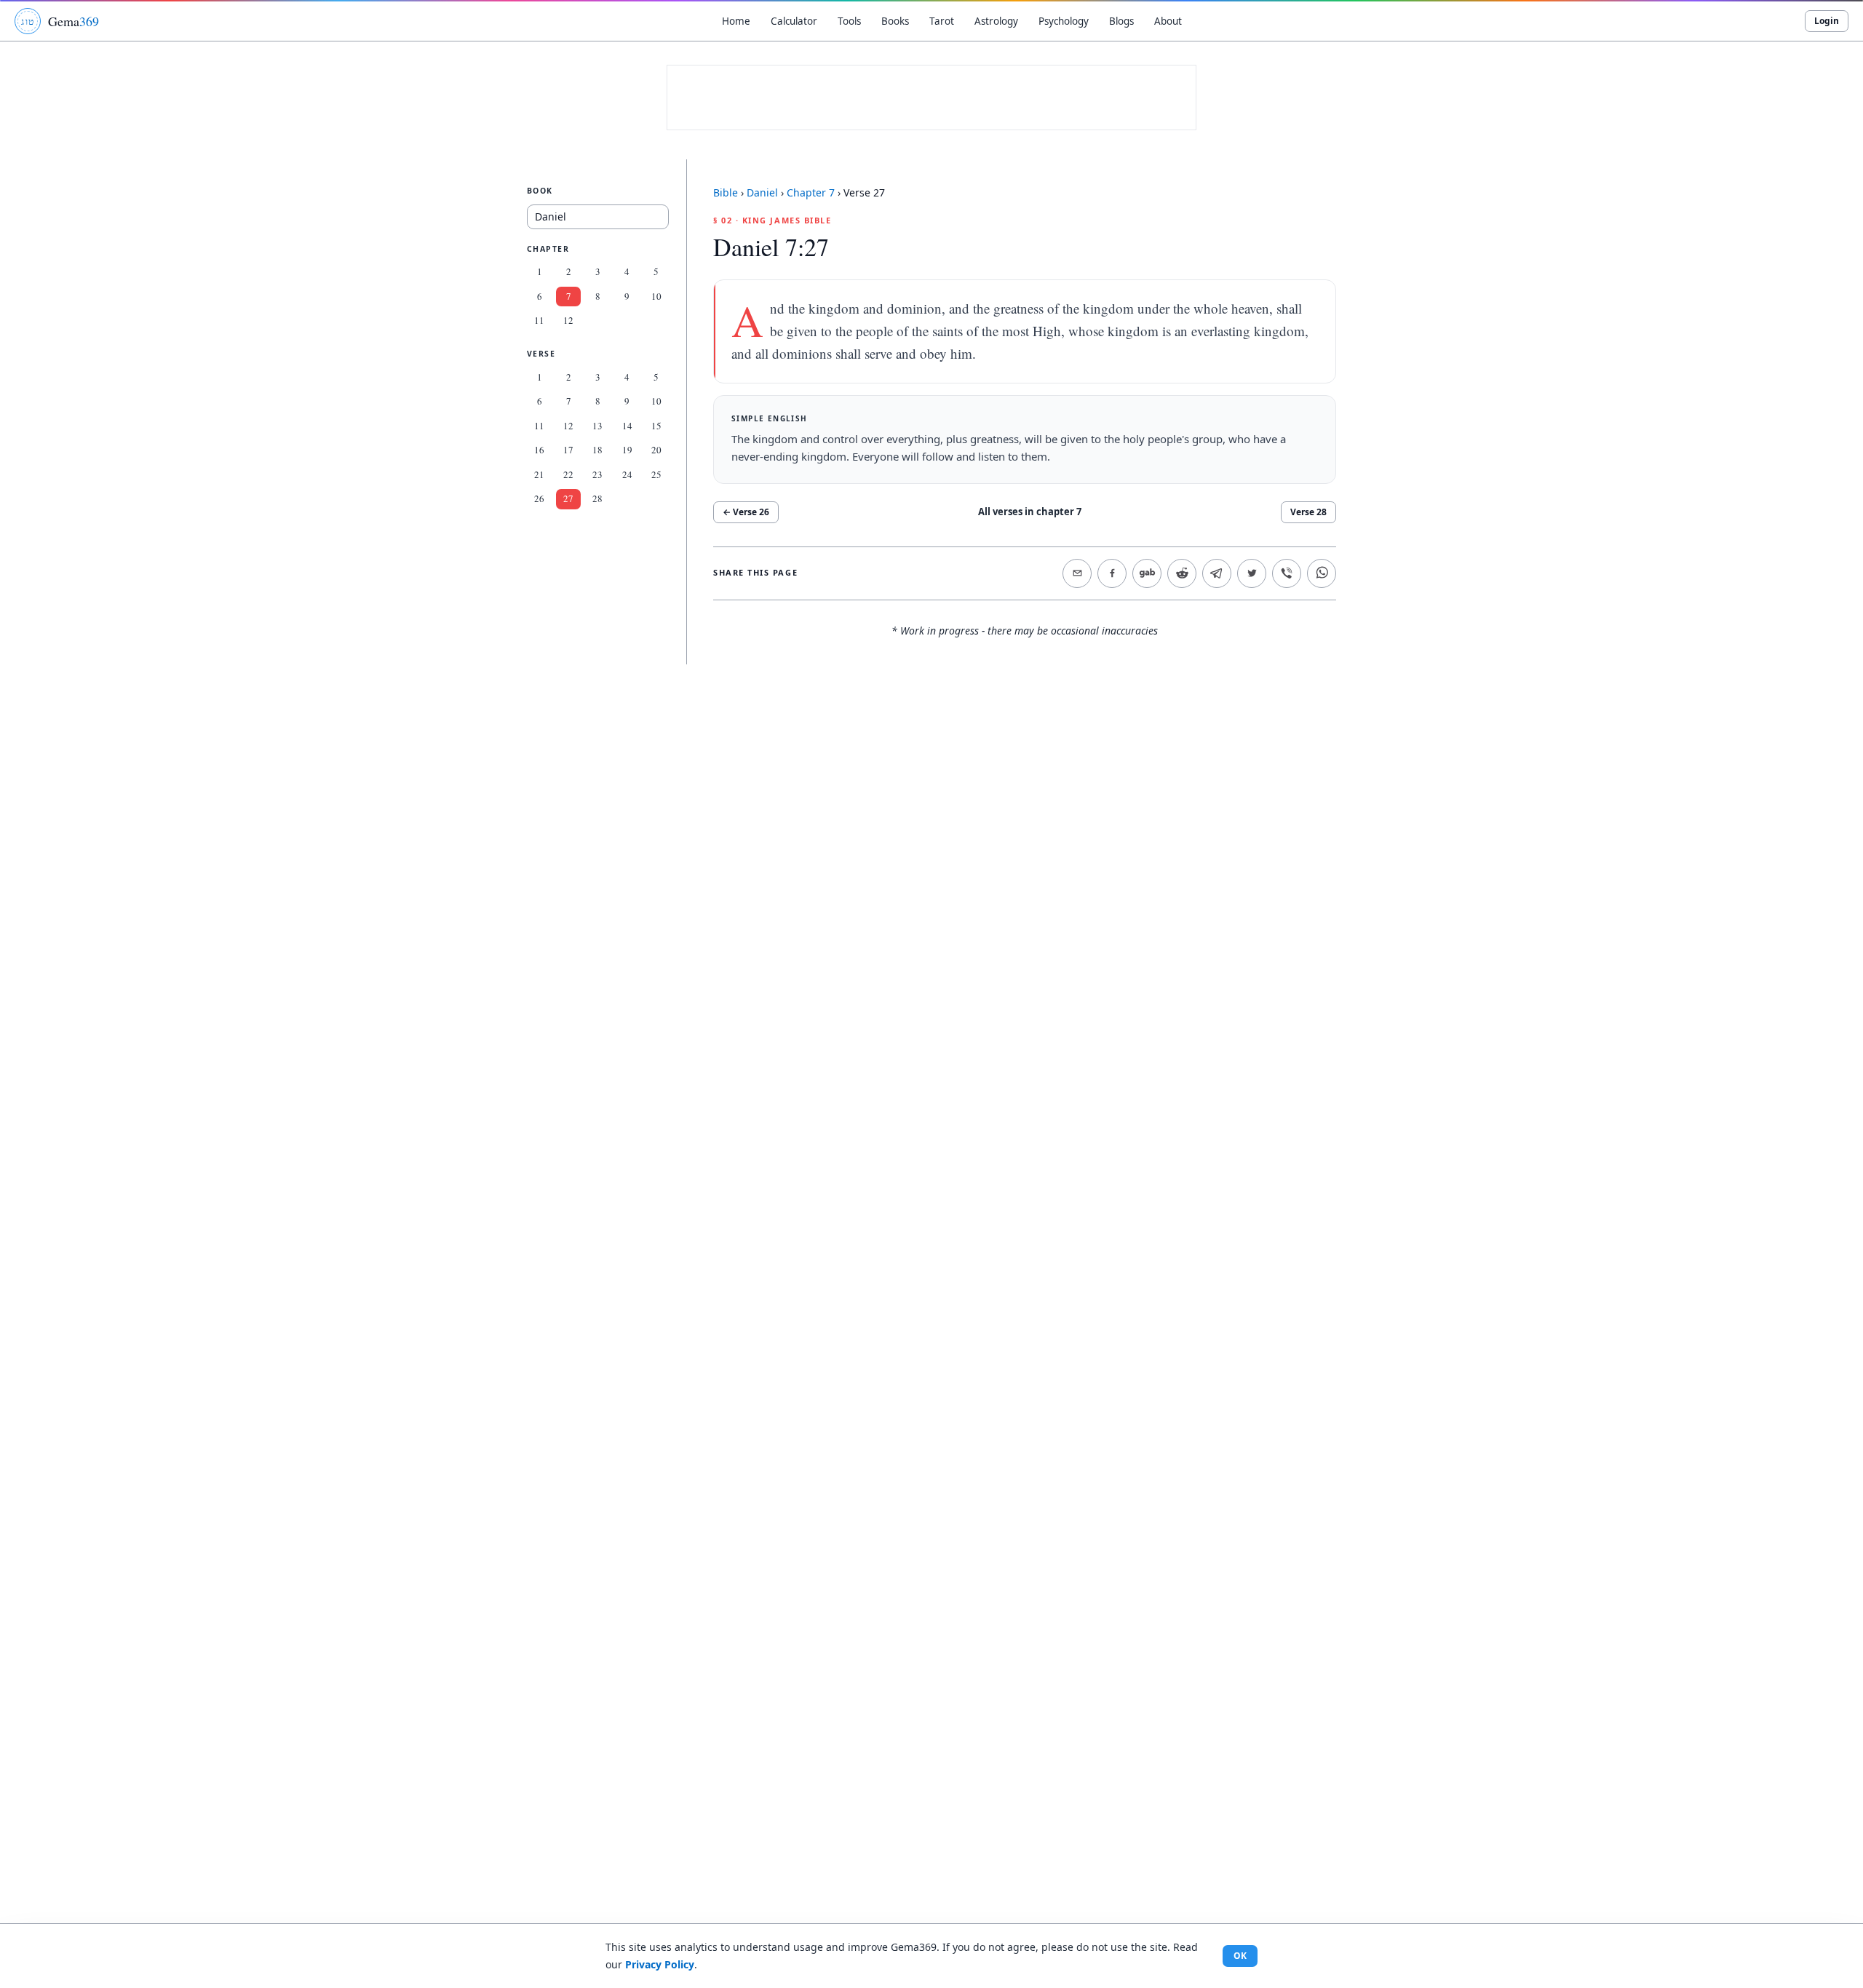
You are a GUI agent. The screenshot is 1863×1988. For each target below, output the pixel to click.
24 (627, 474)
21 (539, 474)
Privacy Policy (660, 1964)
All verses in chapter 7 (1030, 512)
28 (597, 499)
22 (568, 474)
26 (539, 499)
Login (1827, 21)
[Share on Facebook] (1112, 573)
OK (1240, 1956)
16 (539, 450)
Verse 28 (1308, 512)
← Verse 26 (746, 512)
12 (568, 321)
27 (568, 499)
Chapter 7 (811, 192)
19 (627, 450)
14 (627, 426)
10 (656, 296)
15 (656, 426)
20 (656, 450)
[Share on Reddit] (1182, 573)
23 (597, 474)
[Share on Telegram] (1217, 573)
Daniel (762, 192)
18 (597, 450)
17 (568, 450)
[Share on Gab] (1147, 573)
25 (656, 474)
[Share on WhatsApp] (1322, 573)
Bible (726, 192)
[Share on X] (1252, 573)
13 (597, 426)
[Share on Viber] (1287, 573)
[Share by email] (1077, 573)
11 (539, 321)
